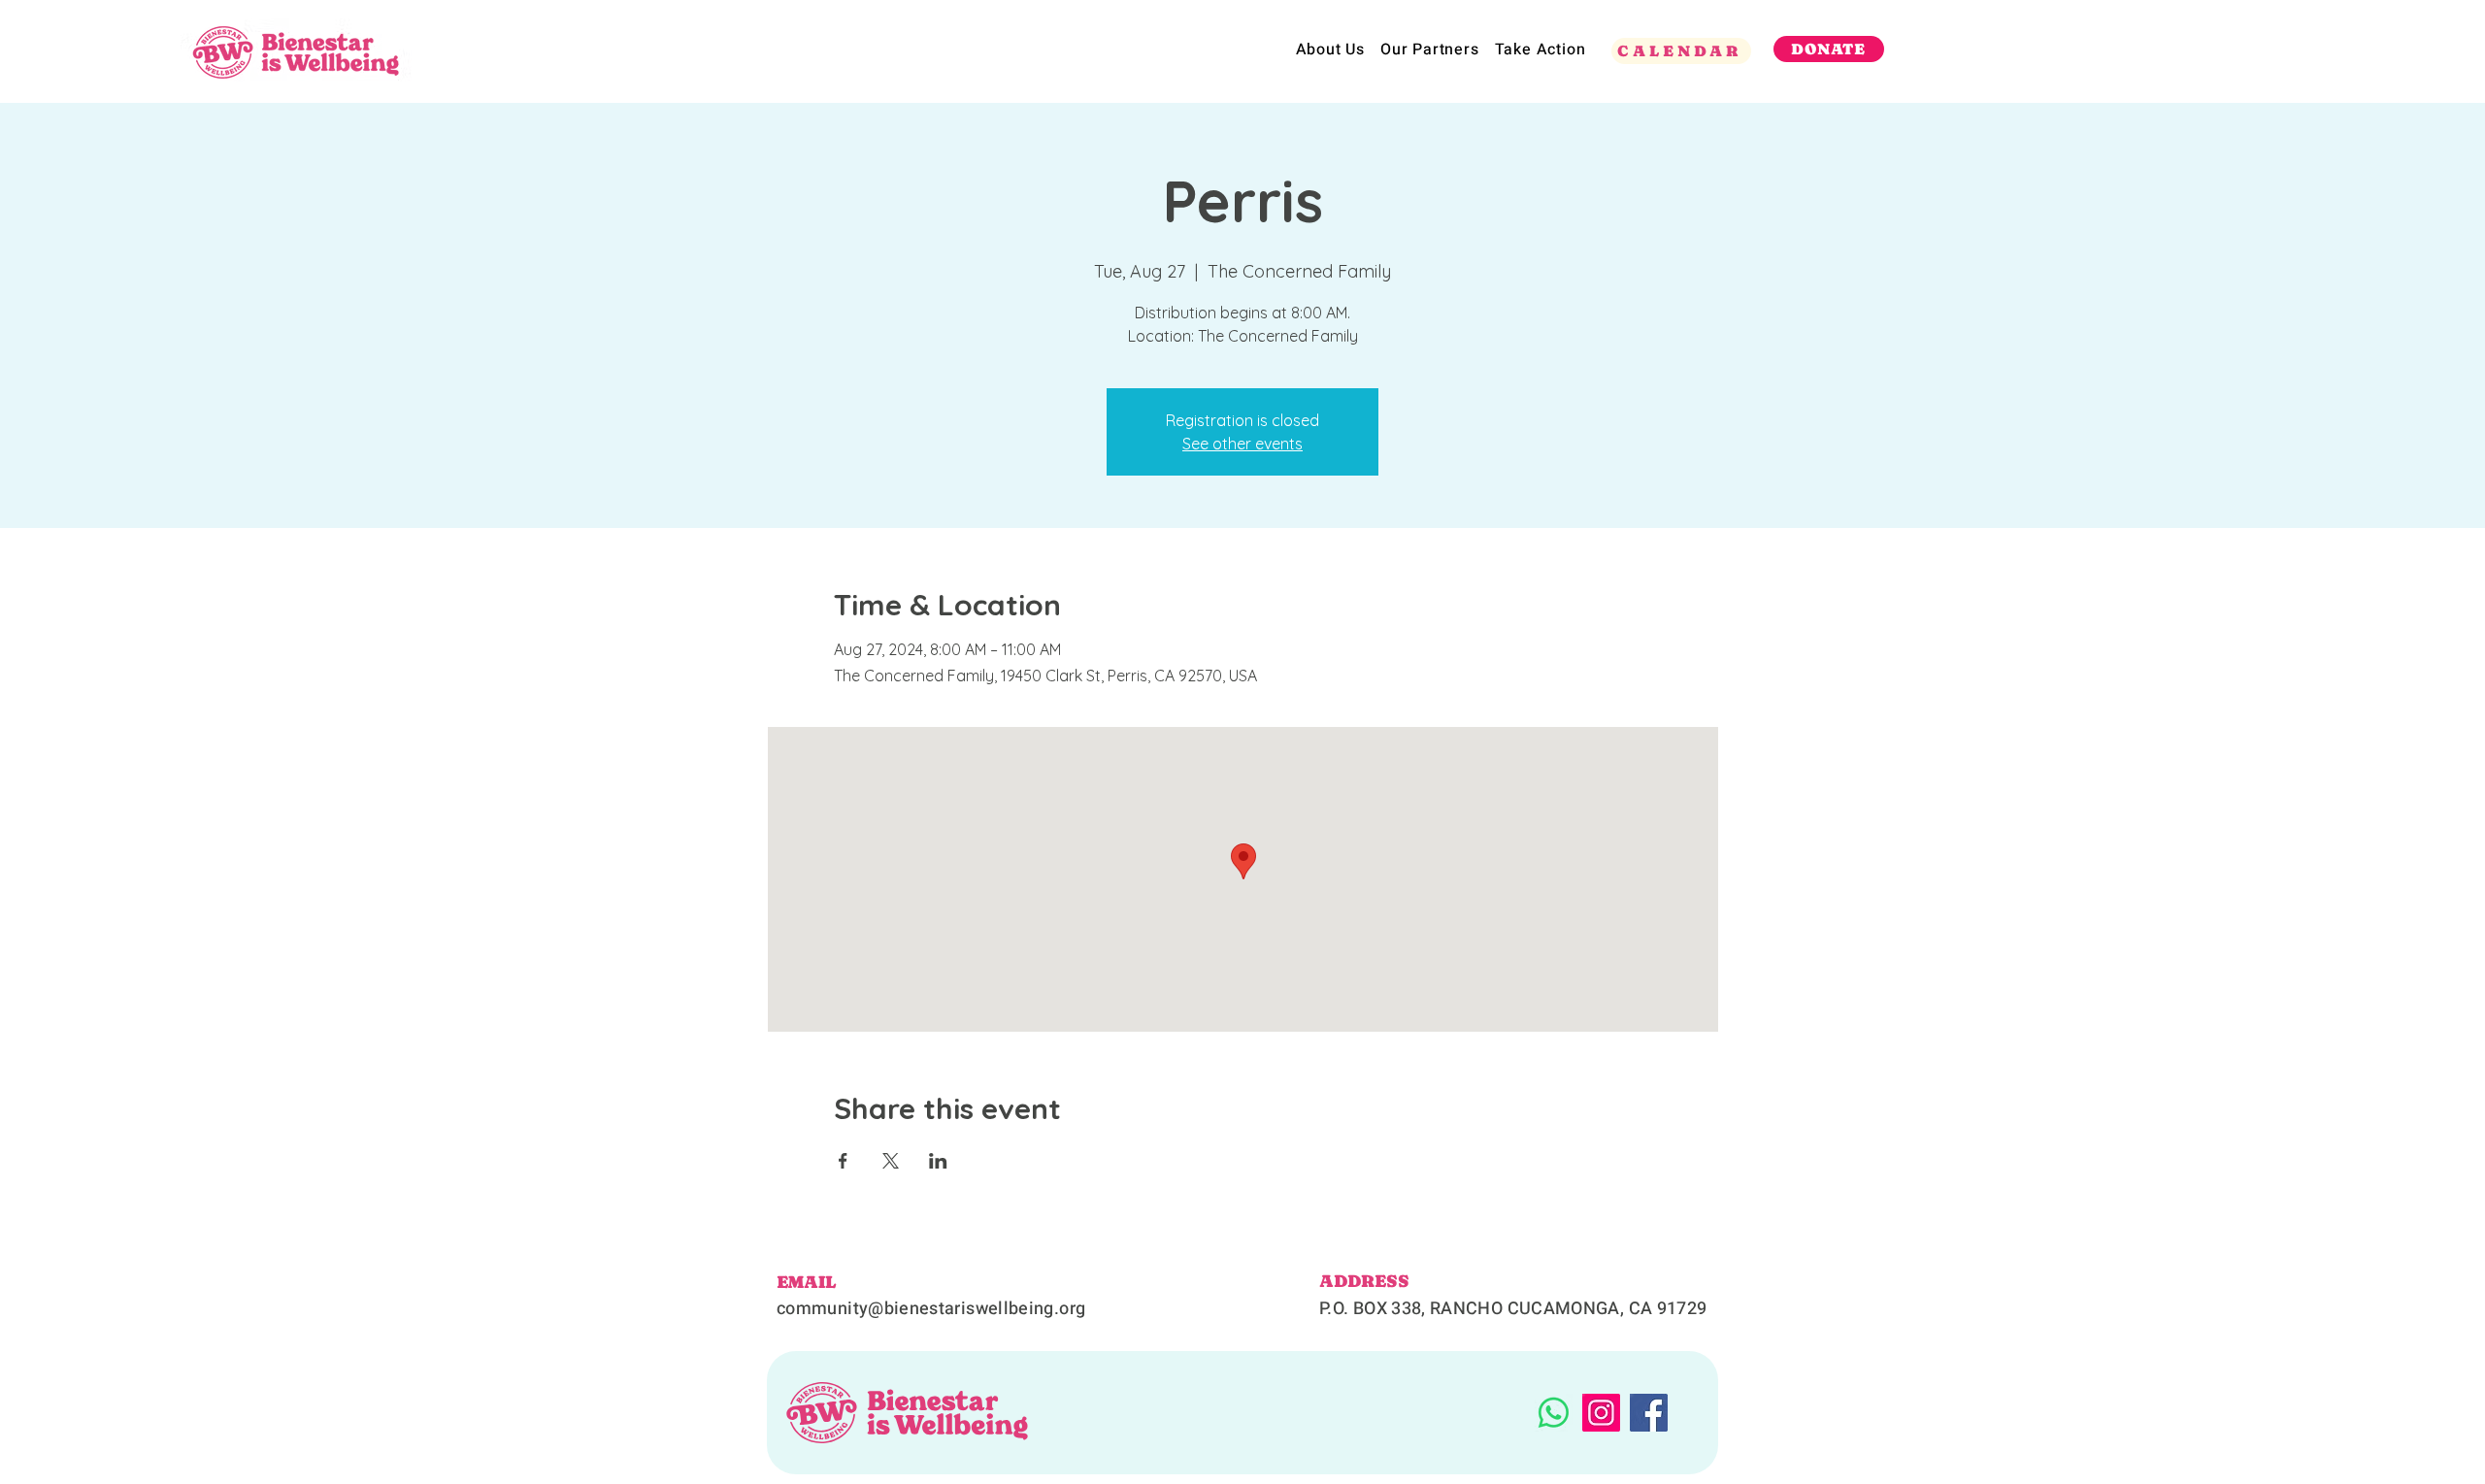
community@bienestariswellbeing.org (931, 1309)
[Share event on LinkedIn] (938, 1161)
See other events (1242, 444)
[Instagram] (1601, 1413)
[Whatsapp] (1554, 1413)
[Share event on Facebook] (843, 1161)
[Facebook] (1649, 1413)
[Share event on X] (891, 1161)
